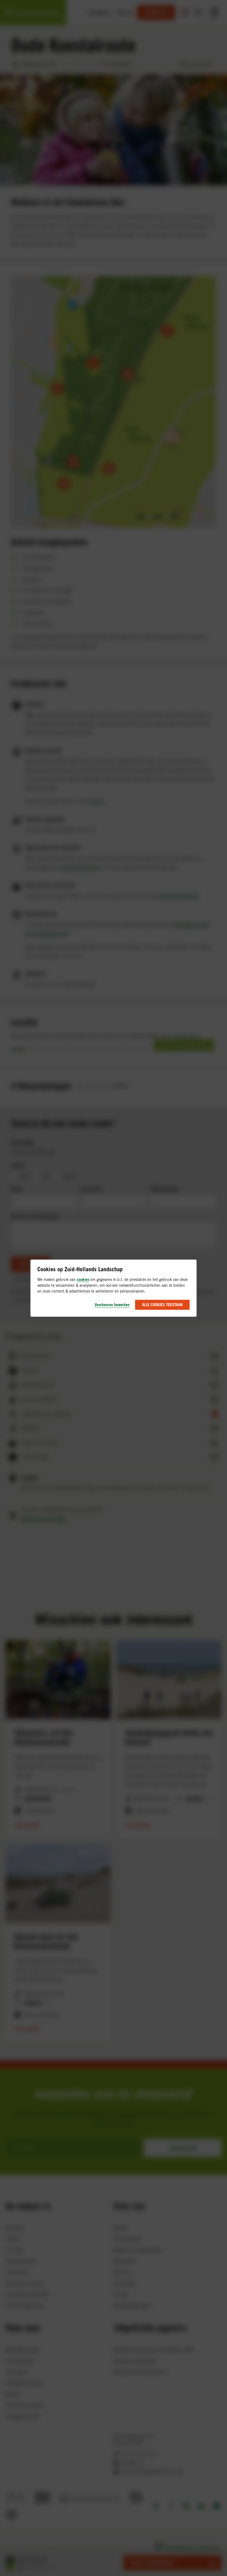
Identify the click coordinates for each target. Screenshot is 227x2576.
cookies (83, 1279)
